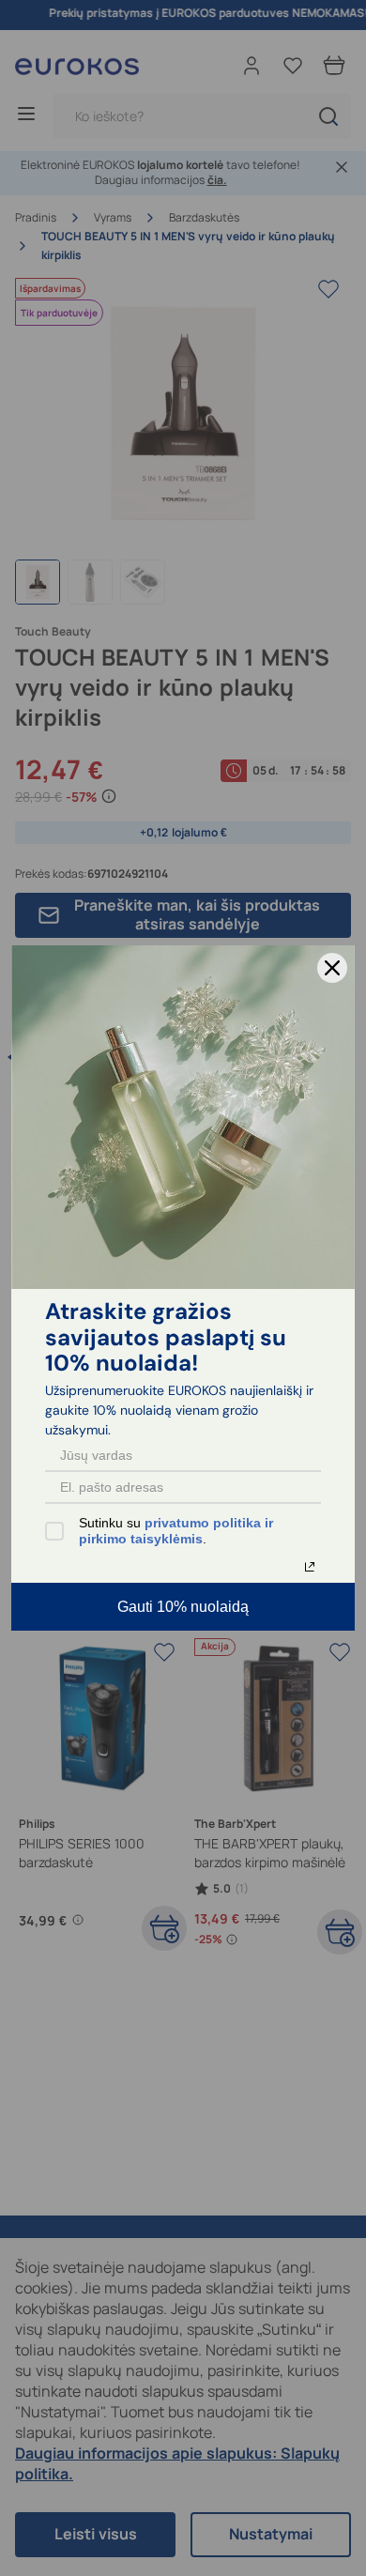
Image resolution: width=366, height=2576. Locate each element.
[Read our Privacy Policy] (310, 1567)
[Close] (332, 968)
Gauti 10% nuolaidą (183, 1607)
